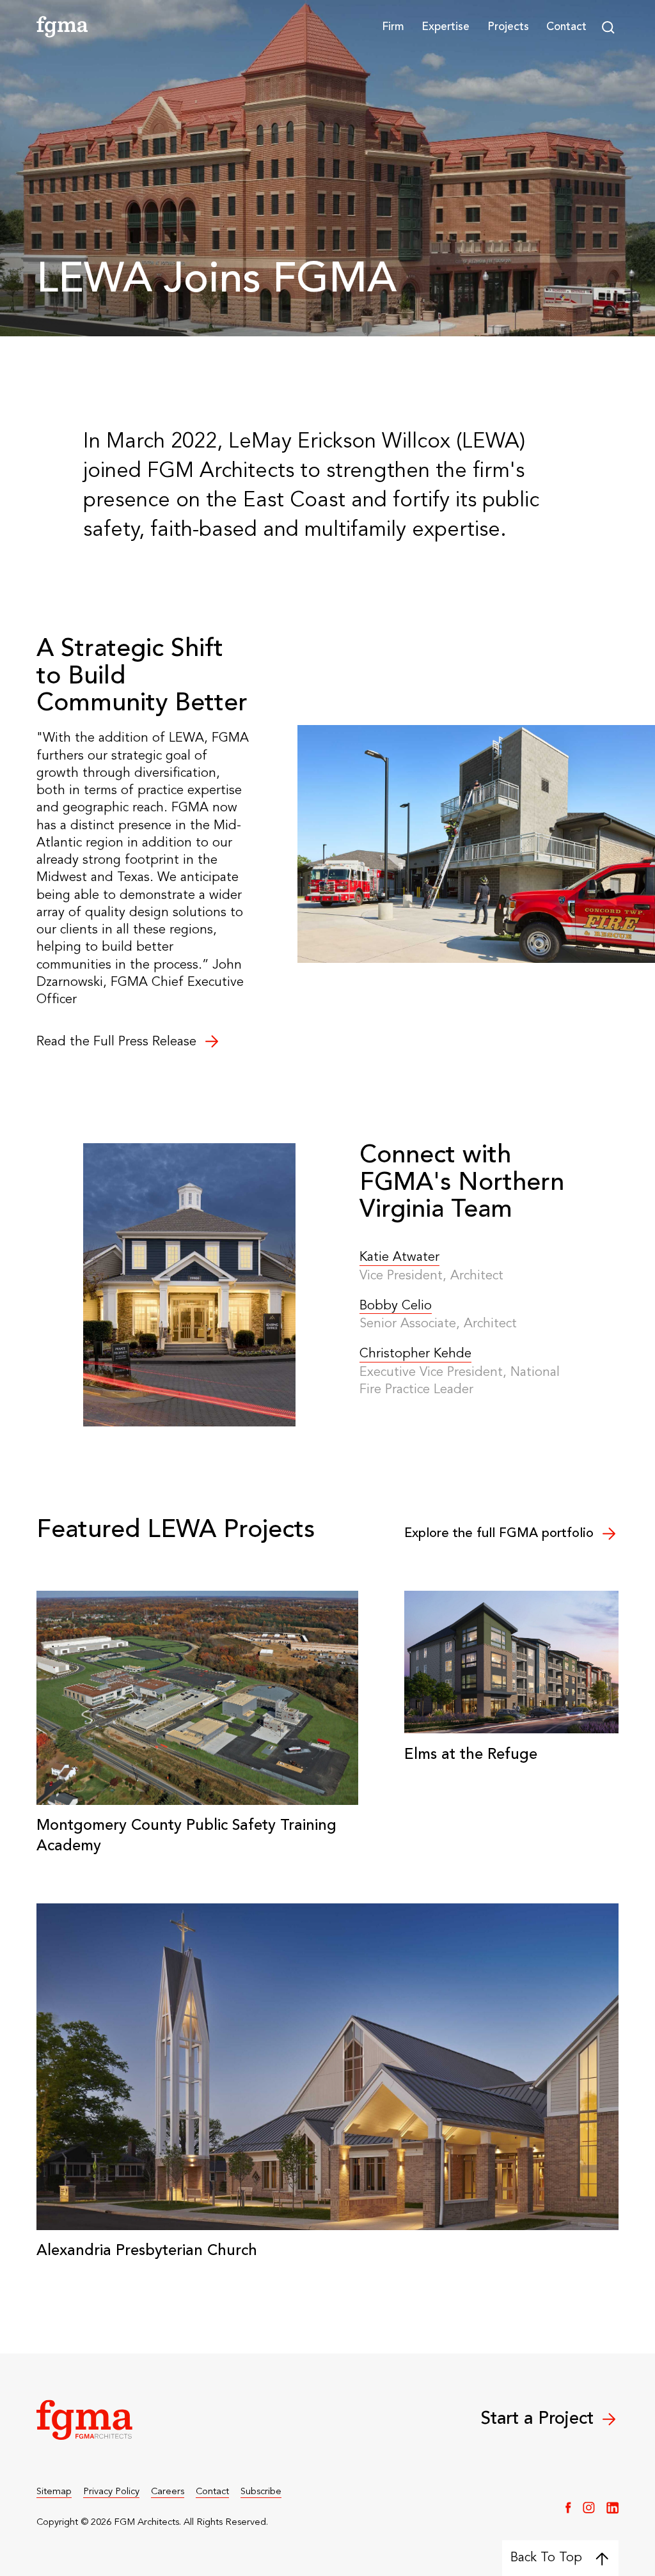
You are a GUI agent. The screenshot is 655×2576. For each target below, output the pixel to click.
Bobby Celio (396, 1306)
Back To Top (546, 2558)
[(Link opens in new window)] (568, 2508)
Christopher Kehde (415, 1354)
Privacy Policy (111, 2492)
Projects (508, 27)
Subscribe (261, 2492)
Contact (566, 27)
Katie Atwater (399, 1258)
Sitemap (54, 2492)
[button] (393, 27)
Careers (168, 2492)
